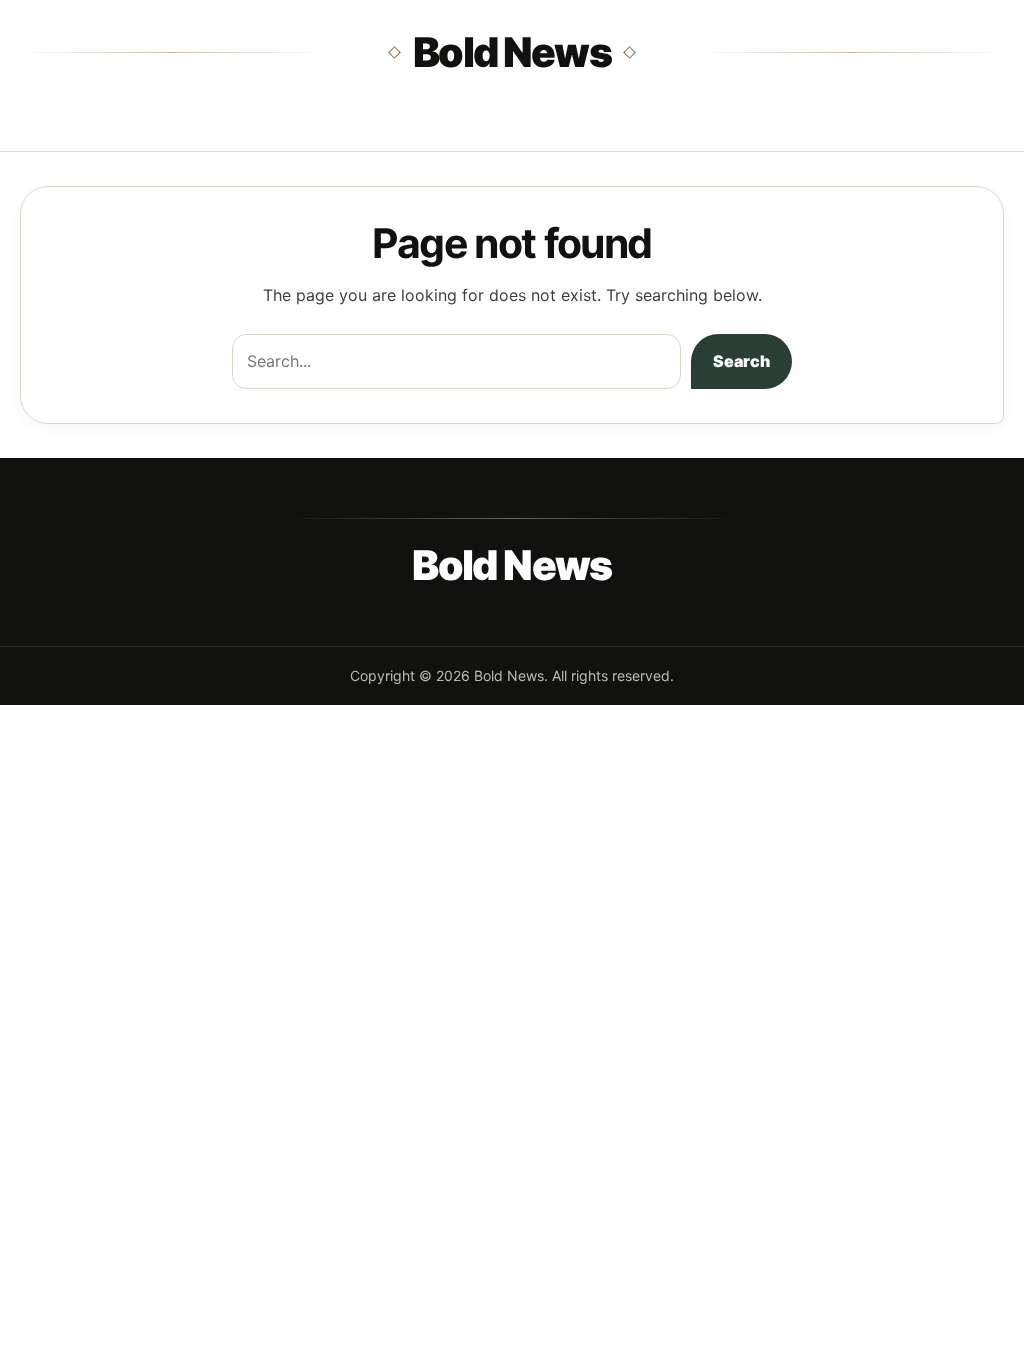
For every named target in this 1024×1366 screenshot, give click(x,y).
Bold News (511, 52)
